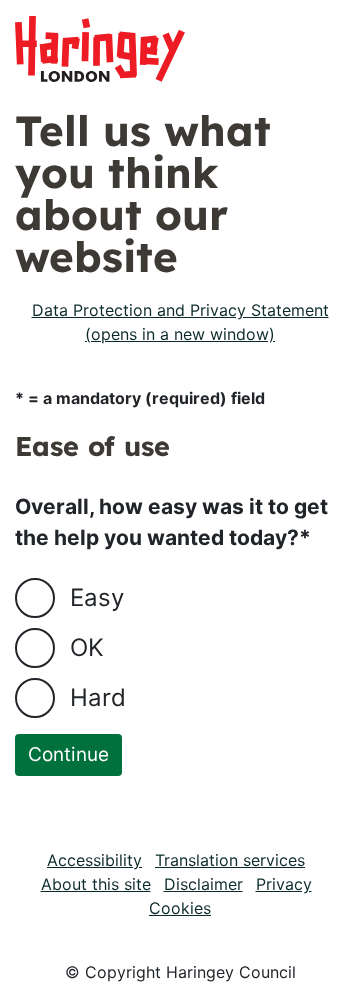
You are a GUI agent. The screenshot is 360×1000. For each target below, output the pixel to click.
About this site (96, 884)
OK (87, 647)
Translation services (230, 860)
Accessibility (94, 860)
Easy (97, 597)
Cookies (180, 908)
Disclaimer (203, 884)
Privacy (284, 884)
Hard (98, 697)
